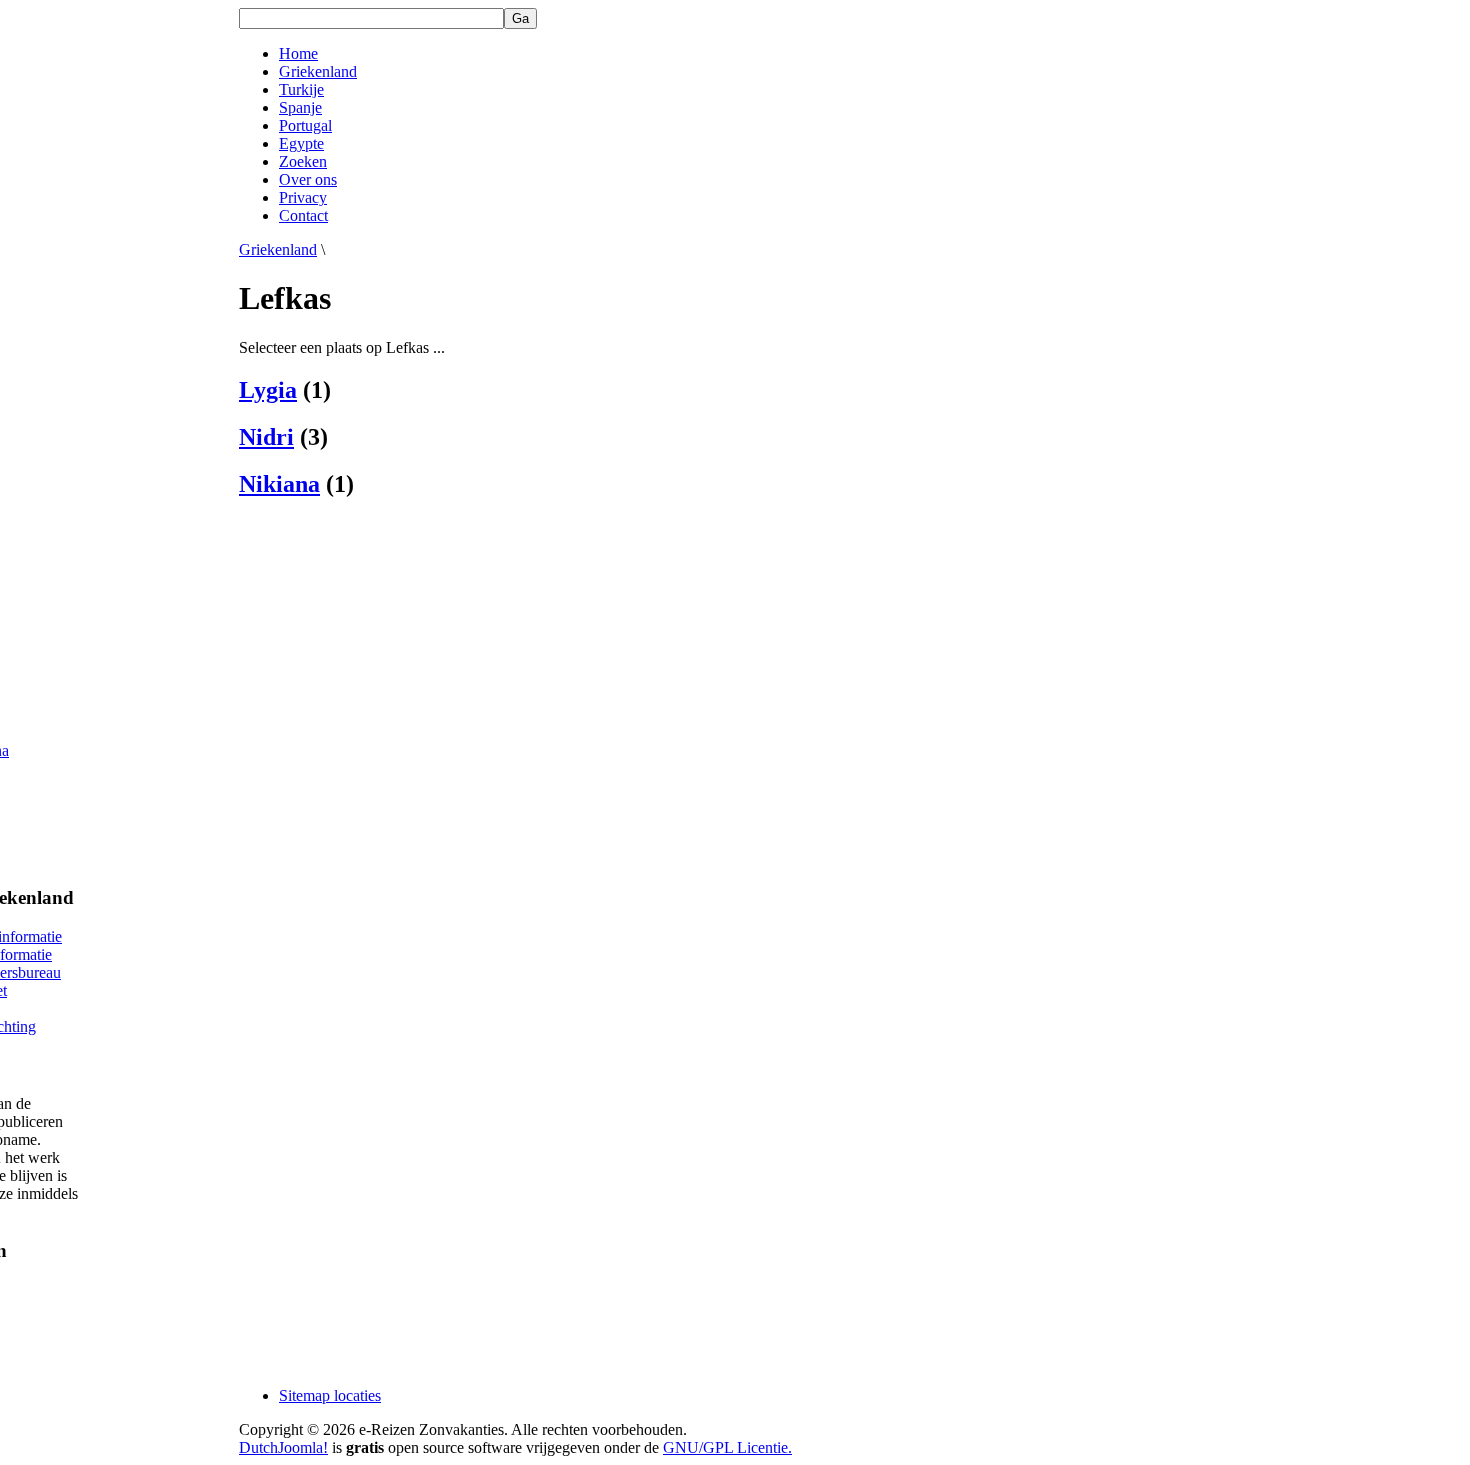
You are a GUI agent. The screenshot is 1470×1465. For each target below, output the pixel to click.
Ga (520, 18)
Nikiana (279, 484)
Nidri (266, 437)
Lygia (268, 390)
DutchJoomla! (283, 1447)
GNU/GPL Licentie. (727, 1447)
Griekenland (278, 249)
